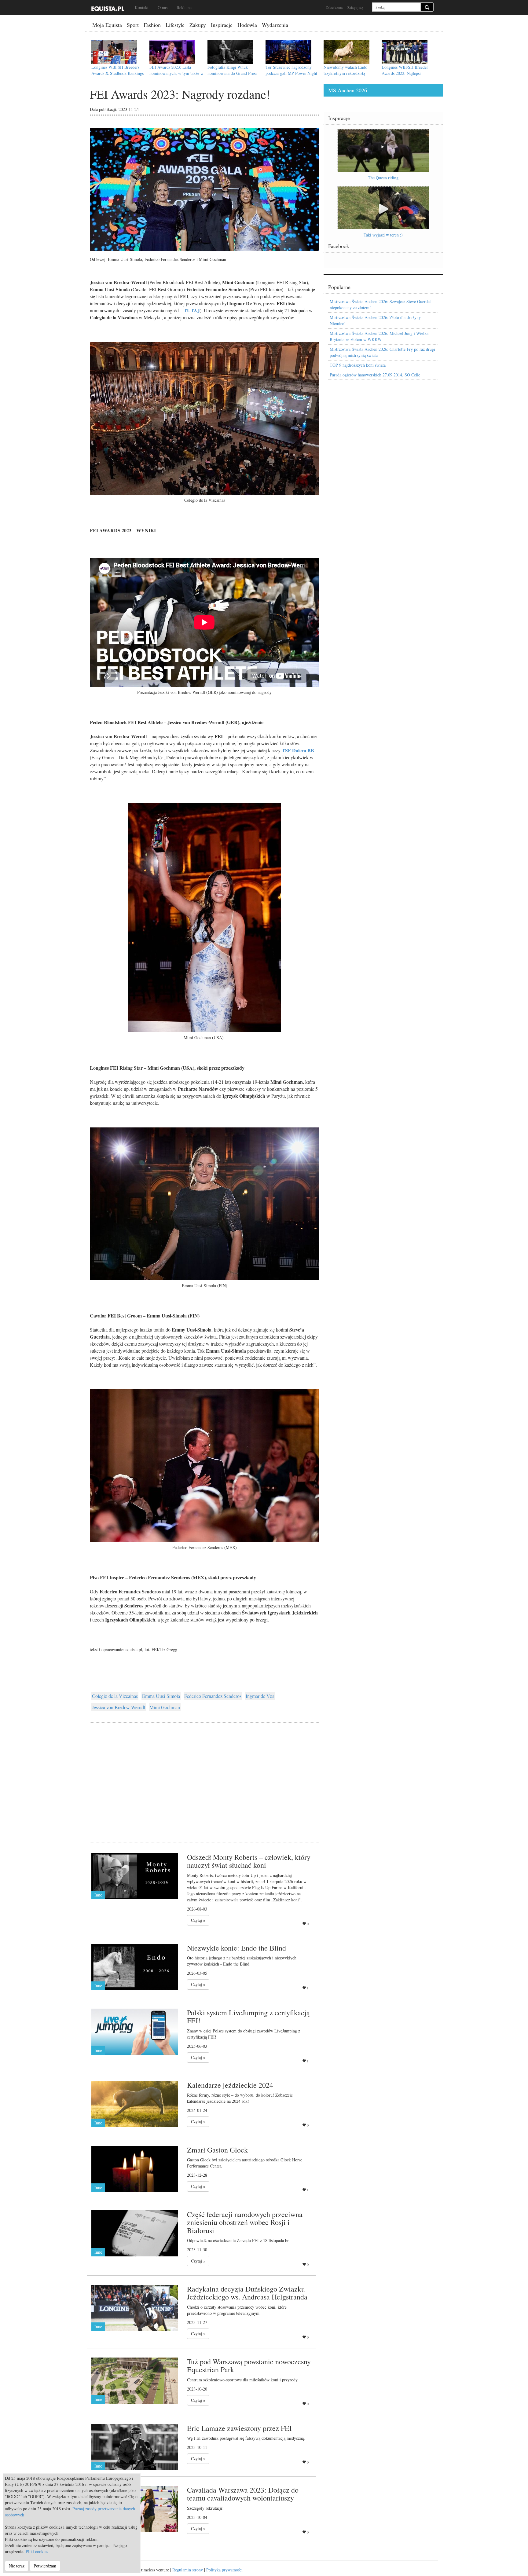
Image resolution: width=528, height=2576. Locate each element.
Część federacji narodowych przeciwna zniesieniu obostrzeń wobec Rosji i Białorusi (245, 2222)
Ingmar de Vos (260, 1696)
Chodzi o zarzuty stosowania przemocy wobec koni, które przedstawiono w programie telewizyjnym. (237, 2310)
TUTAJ (192, 310)
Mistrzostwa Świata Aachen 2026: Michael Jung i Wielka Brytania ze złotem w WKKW (379, 336)
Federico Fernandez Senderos (213, 1696)
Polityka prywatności (224, 2570)
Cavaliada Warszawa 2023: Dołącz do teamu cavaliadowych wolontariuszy (243, 2494)
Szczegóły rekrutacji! (205, 2508)
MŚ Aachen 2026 (348, 90)
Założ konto (334, 7)
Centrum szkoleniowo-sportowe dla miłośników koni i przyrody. (243, 2380)
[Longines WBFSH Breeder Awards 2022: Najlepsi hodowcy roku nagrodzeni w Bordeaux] (405, 52)
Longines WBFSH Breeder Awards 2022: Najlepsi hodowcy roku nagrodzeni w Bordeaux (406, 76)
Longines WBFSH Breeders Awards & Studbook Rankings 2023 (117, 73)
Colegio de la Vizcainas (115, 1696)
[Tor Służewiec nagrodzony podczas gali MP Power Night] (288, 52)
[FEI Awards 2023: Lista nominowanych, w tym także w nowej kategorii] (172, 52)
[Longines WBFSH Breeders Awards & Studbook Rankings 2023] (114, 52)
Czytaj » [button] (198, 1920)
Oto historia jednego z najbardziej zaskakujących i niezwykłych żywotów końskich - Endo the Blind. (242, 1961)
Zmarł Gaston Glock (217, 2150)
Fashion (152, 25)
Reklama (184, 7)
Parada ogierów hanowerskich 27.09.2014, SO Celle (375, 375)
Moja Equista (107, 25)
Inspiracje (222, 25)
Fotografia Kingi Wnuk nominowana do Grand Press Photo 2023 (232, 73)
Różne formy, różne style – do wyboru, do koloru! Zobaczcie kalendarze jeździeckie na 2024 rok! (240, 2098)
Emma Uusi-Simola (161, 1696)
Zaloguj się (355, 7)
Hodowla (247, 25)
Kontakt (142, 7)
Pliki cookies (37, 2551)
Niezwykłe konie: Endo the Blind (237, 1948)
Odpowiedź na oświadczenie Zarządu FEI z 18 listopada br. (238, 2240)
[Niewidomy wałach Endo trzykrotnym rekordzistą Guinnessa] (346, 52)
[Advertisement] (204, 1775)
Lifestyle (175, 25)
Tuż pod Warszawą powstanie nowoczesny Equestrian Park (249, 2365)
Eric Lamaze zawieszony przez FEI (239, 2428)
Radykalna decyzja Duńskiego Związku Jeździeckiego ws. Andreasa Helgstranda (247, 2293)
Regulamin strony (188, 2570)
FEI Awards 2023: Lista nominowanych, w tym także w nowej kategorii (176, 73)
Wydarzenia (275, 25)
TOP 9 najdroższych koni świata (358, 365)
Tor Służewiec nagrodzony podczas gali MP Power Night (291, 70)
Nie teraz (17, 2566)
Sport (133, 25)
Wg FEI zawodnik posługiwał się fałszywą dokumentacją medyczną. (246, 2438)
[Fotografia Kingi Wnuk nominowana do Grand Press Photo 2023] (230, 52)
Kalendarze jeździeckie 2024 (230, 2085)
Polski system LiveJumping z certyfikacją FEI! (248, 2017)
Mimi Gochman (165, 1707)
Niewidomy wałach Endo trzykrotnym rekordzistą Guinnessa (345, 73)
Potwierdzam (45, 2566)
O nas (163, 7)
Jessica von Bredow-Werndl (119, 1707)
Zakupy (198, 25)
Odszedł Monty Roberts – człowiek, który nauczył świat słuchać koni (249, 1861)
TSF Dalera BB (298, 750)
